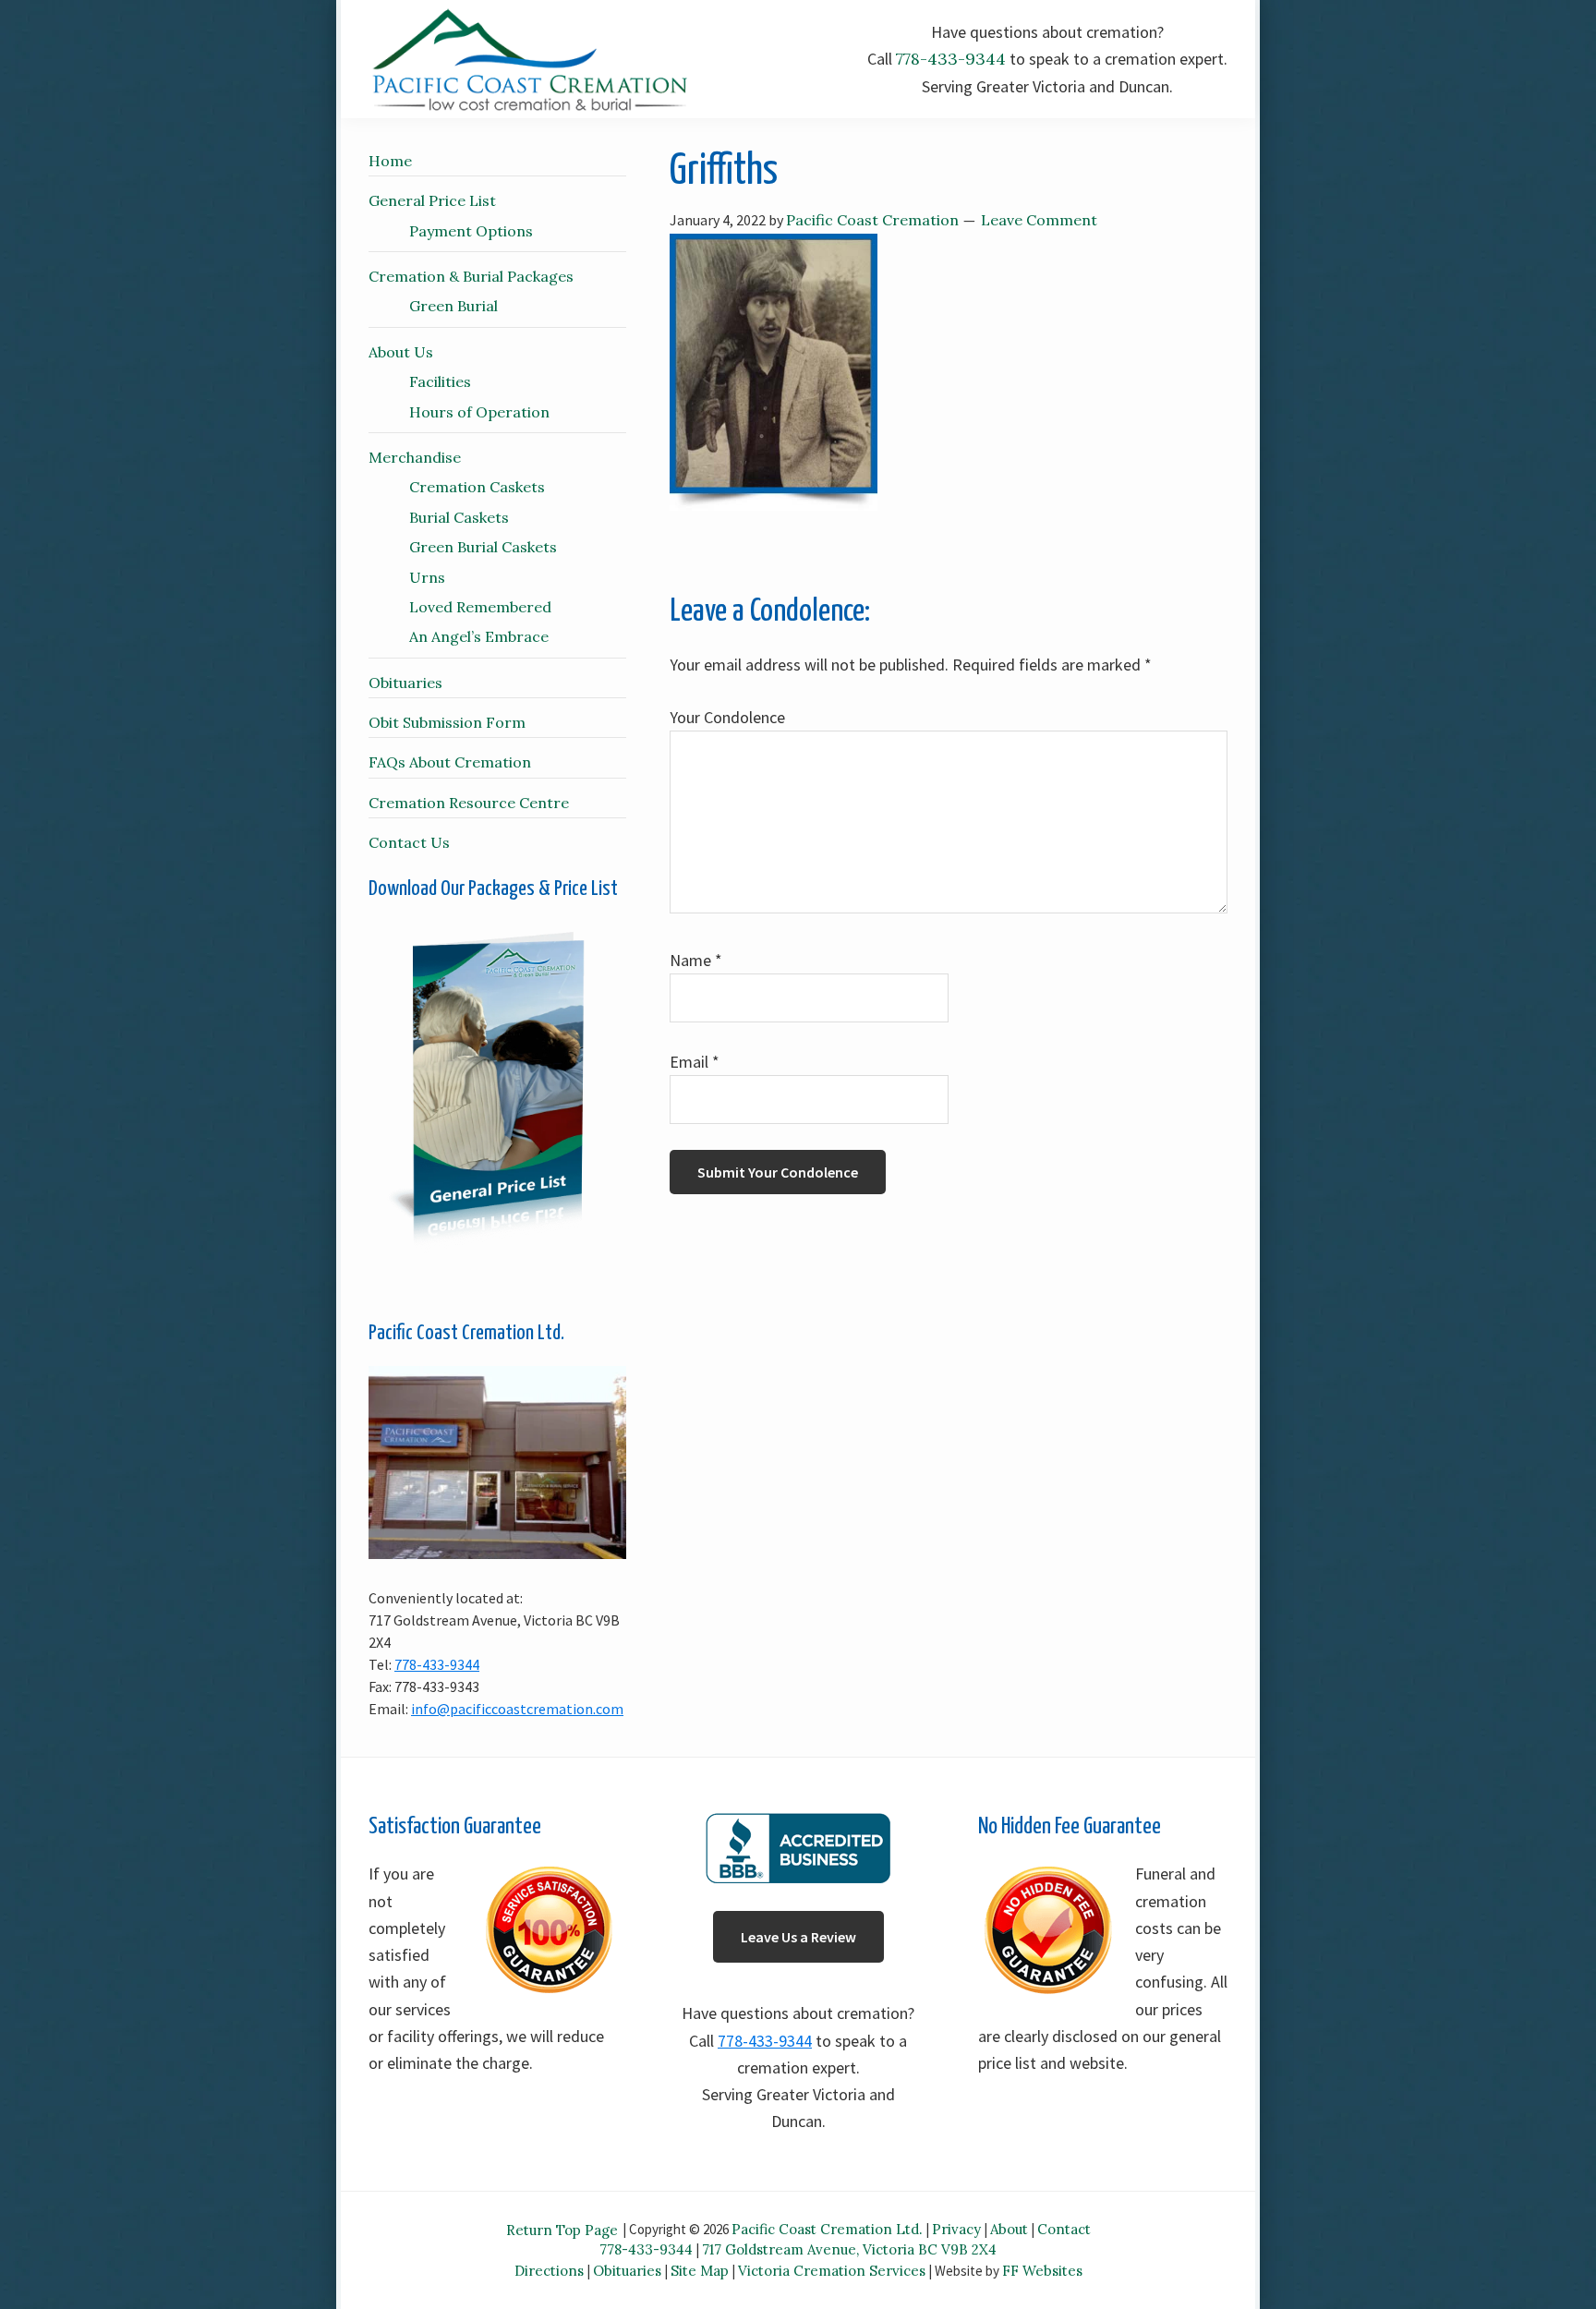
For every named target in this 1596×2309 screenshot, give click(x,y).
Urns (427, 577)
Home (390, 161)
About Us (401, 352)
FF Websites (1042, 2271)
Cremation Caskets (477, 487)
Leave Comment (1039, 220)
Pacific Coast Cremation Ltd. (827, 2229)
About (1009, 2229)
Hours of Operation (479, 412)
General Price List (432, 200)
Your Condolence (727, 717)
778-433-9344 (951, 59)
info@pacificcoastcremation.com (517, 1709)
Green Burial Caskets (483, 547)
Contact (1064, 2229)
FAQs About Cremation (450, 762)
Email (695, 1062)
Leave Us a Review (798, 1937)
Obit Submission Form (447, 722)
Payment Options (471, 231)
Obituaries (405, 683)
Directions (549, 2271)
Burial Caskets (459, 517)
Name (696, 960)
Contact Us (409, 842)
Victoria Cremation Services (832, 2271)
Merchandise (415, 457)
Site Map (700, 2271)
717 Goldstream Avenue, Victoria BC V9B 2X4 (849, 2249)
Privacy (956, 2229)
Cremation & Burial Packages (471, 276)
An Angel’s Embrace (479, 636)
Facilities (440, 381)
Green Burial (453, 306)
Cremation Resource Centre (469, 803)
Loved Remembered (480, 607)
